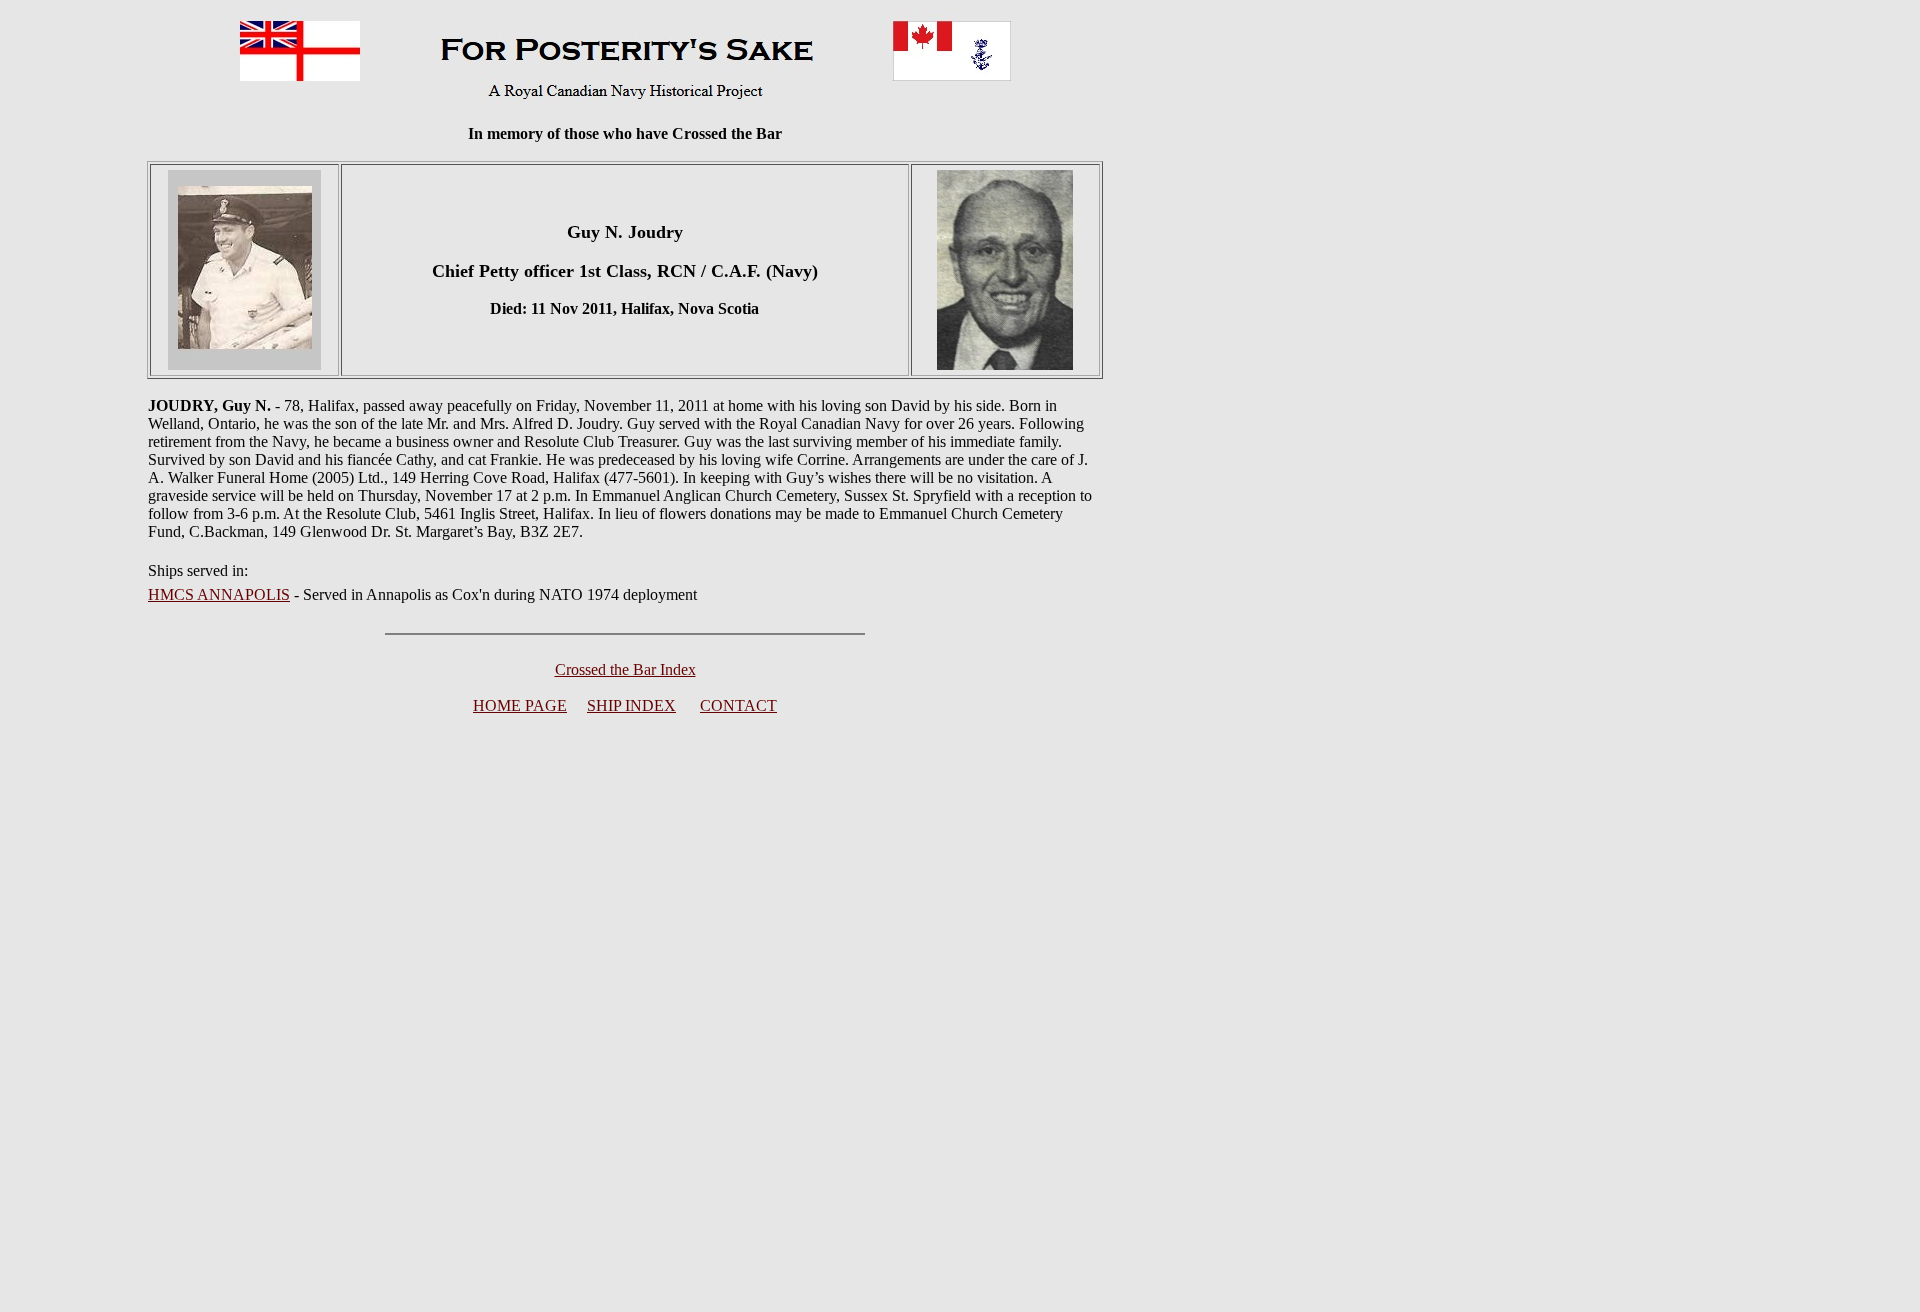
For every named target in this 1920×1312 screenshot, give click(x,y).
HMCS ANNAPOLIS (219, 594)
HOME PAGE (520, 705)
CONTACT (738, 705)
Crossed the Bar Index (625, 669)
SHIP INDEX (631, 705)
